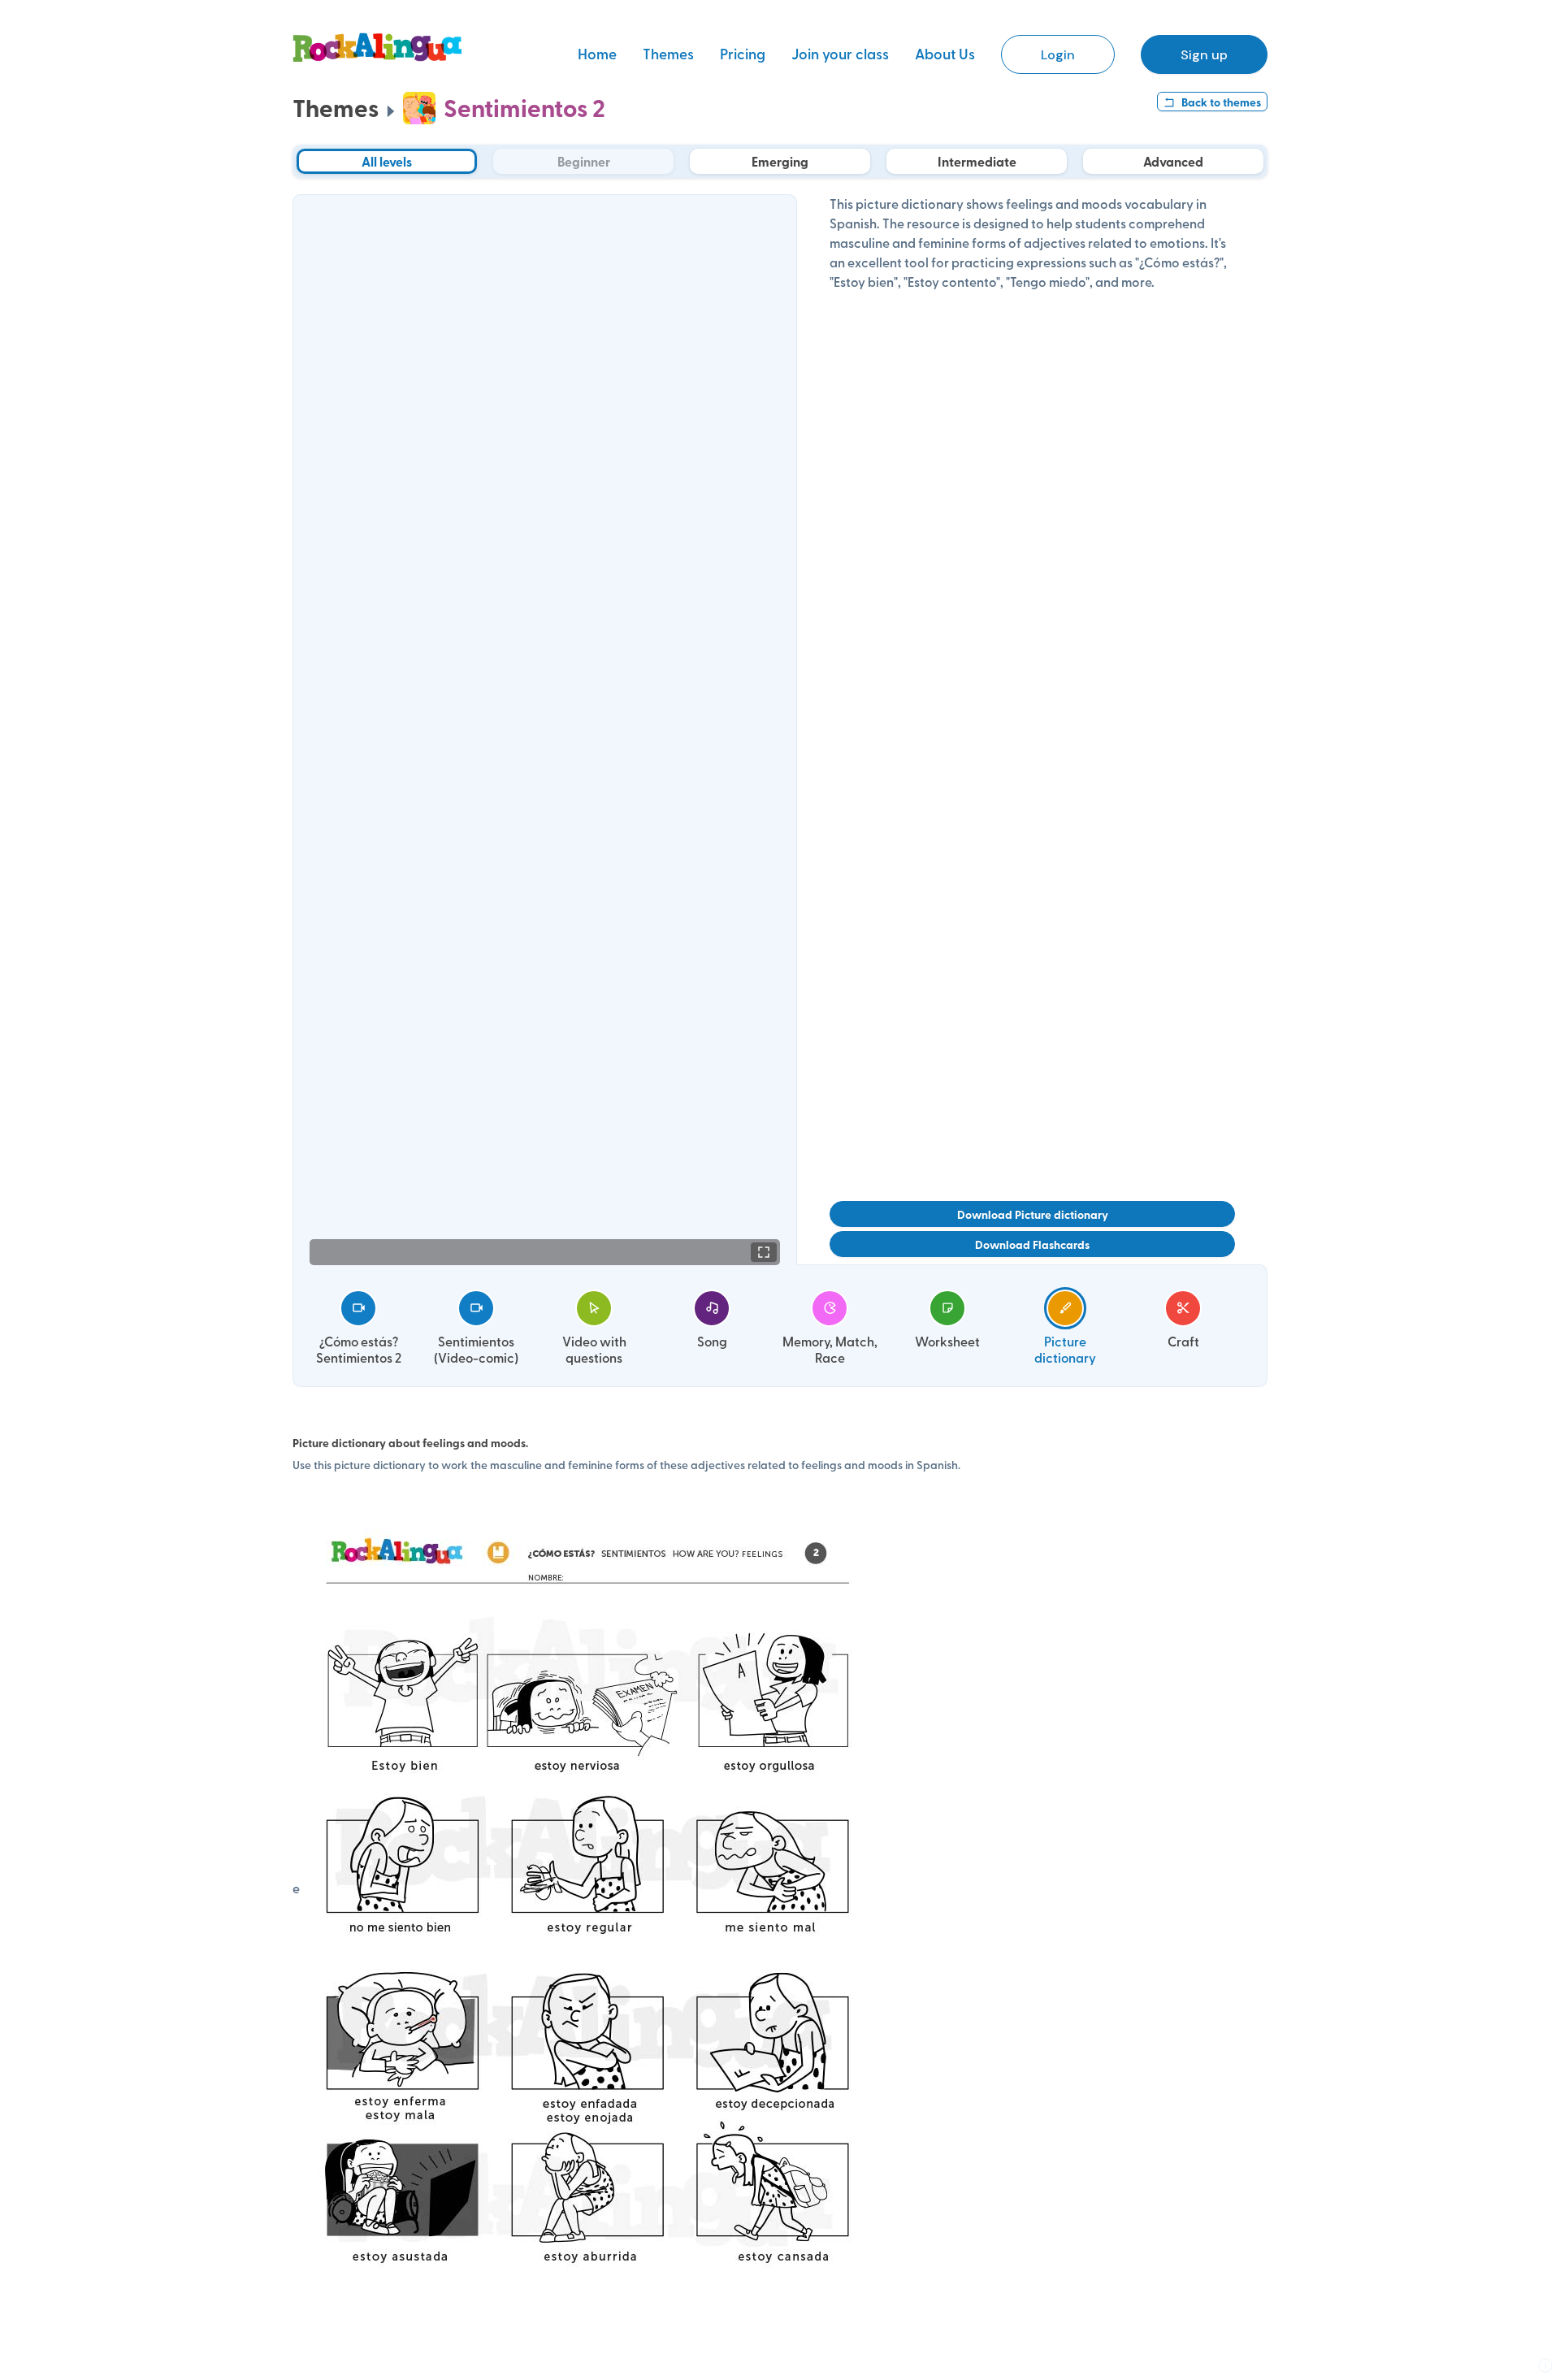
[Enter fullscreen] (764, 1252)
